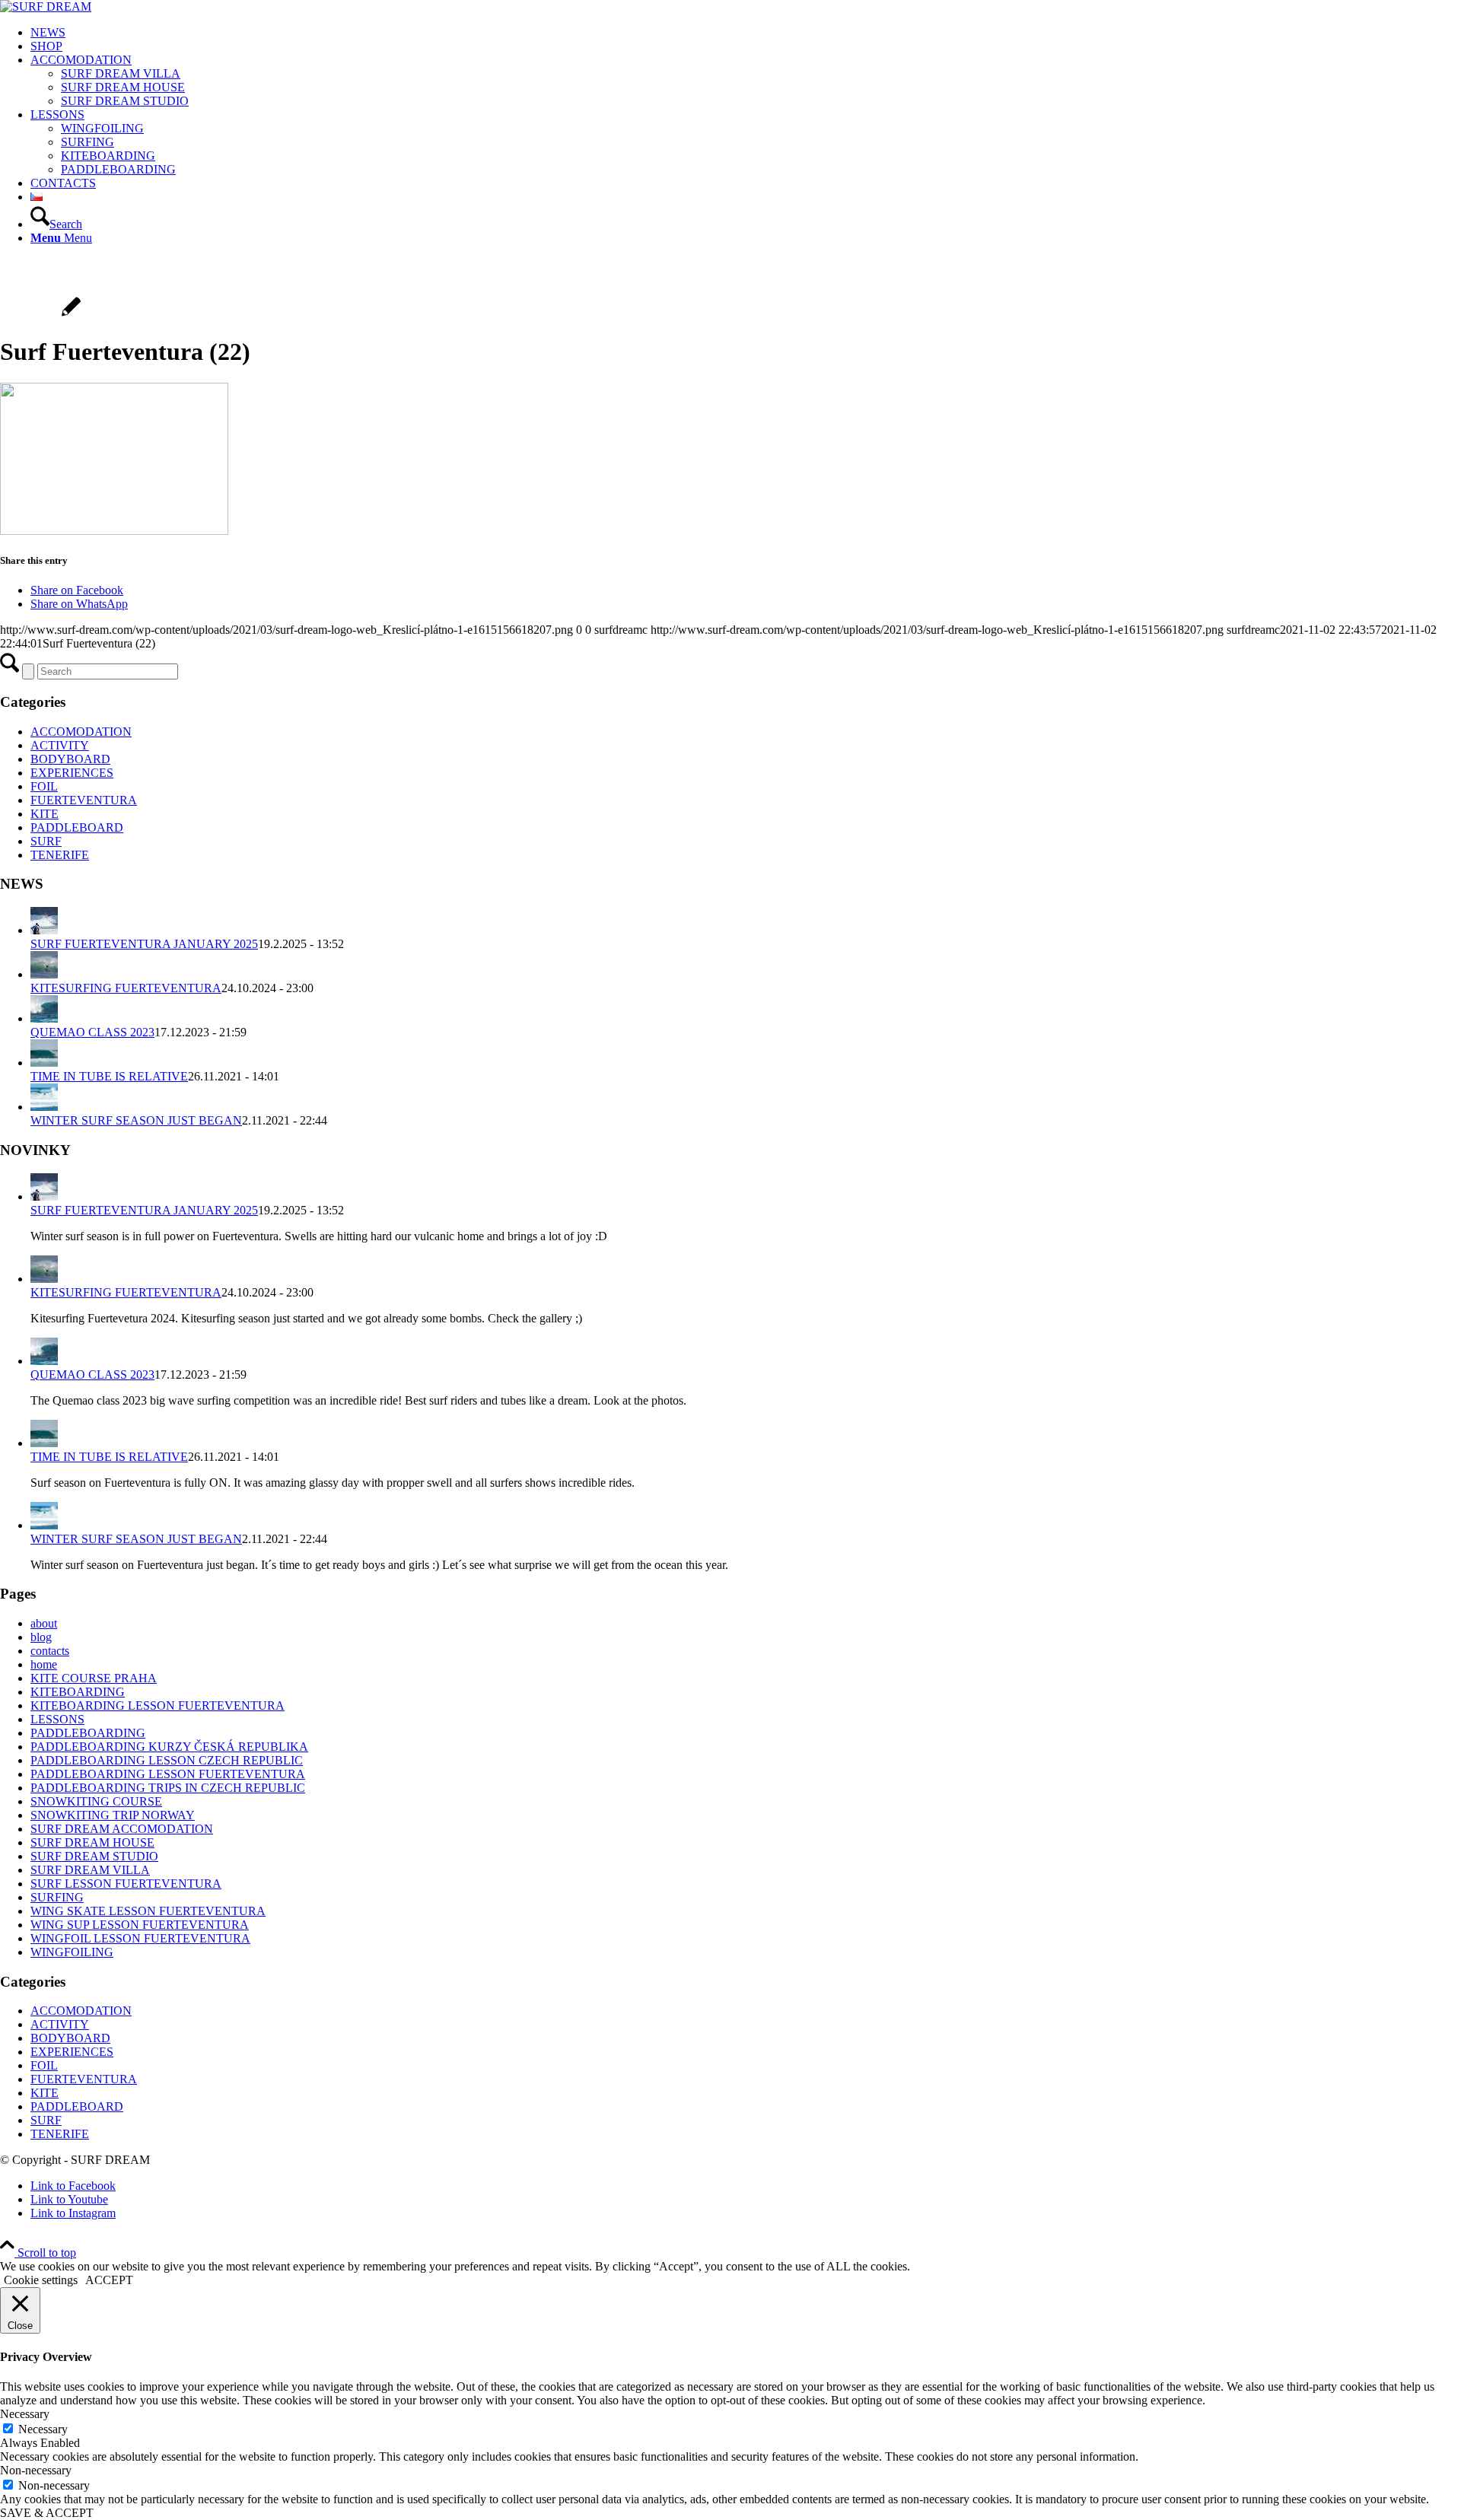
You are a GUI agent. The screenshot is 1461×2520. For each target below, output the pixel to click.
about (44, 1623)
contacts (50, 1651)
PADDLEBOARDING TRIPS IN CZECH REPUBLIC (168, 1788)
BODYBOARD (70, 759)
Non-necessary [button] (36, 2470)
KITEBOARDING (78, 1692)
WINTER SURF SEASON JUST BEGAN (136, 1120)
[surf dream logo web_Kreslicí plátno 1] (46, 6)
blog (41, 1637)
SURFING (57, 1897)
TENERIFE (60, 855)
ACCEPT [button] (109, 2280)
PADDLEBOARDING (88, 1733)
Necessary (43, 2429)
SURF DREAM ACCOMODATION (122, 1829)
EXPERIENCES (72, 773)
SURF (46, 841)
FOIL (44, 786)
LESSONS (57, 1719)
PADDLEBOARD (77, 827)
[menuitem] (746, 33)
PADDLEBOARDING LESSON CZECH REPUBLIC (167, 1760)
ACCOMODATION (81, 732)
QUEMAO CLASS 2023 (92, 1032)
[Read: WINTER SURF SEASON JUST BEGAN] (44, 1107)
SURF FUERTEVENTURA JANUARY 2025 (144, 944)
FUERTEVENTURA (84, 800)
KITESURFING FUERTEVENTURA (126, 988)
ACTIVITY (60, 745)
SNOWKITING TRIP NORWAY (113, 1815)
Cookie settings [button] (41, 2280)
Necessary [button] (25, 2414)
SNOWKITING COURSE (96, 1801)
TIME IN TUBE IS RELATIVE (109, 1076)
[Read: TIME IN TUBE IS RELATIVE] (44, 1063)
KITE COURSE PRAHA (94, 1678)
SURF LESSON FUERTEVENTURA (126, 1884)
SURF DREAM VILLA (90, 1870)
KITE (45, 814)
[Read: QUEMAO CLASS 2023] (44, 1018)
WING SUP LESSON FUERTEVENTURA (140, 1925)
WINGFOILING (72, 1952)
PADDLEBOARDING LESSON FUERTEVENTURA (168, 1774)
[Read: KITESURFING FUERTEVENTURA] (44, 974)
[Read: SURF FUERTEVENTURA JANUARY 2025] (44, 930)
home (44, 1664)
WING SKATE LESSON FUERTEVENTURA (148, 1911)
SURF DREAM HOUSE (92, 1842)
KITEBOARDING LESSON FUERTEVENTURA (158, 1705)
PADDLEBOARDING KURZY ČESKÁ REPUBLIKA (169, 1747)
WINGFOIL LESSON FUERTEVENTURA (140, 1938)
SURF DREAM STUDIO (94, 1856)
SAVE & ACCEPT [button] (47, 2513)
